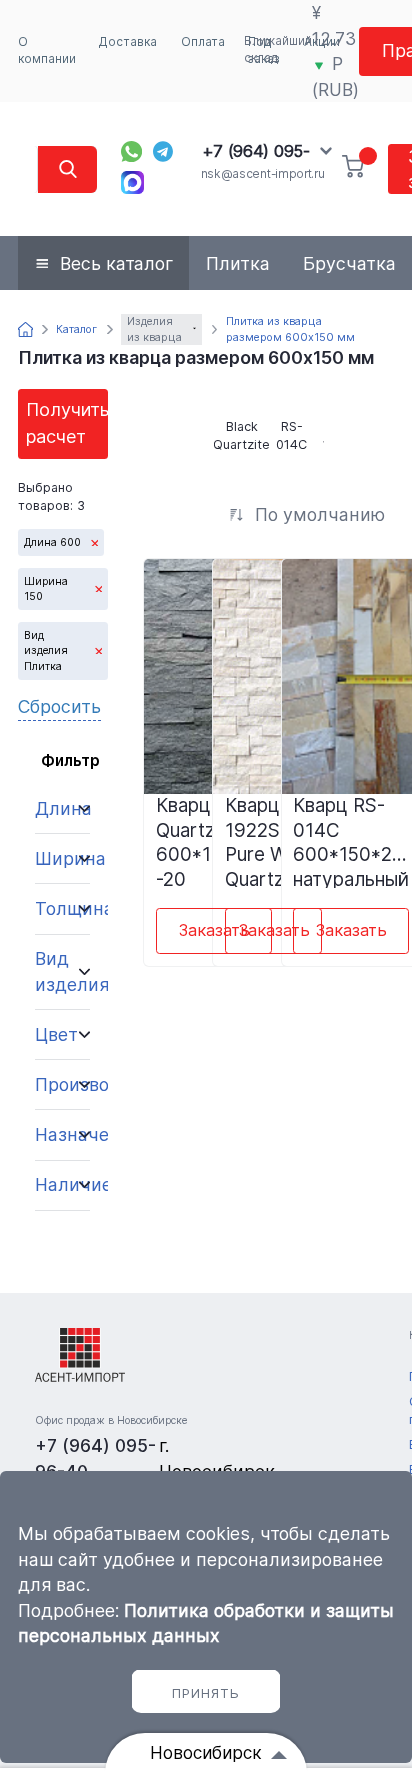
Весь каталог (116, 263)
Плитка (238, 263)
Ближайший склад (278, 49)
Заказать (214, 930)
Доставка (128, 42)
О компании (47, 50)
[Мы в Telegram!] (163, 151)
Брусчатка (349, 263)
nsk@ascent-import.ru (263, 174)
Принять (206, 1693)
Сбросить (59, 706)
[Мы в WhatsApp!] (131, 151)
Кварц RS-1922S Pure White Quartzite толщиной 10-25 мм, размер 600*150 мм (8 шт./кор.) (272, 841)
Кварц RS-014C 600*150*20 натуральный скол (351, 841)
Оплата (203, 42)
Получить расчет (67, 422)
